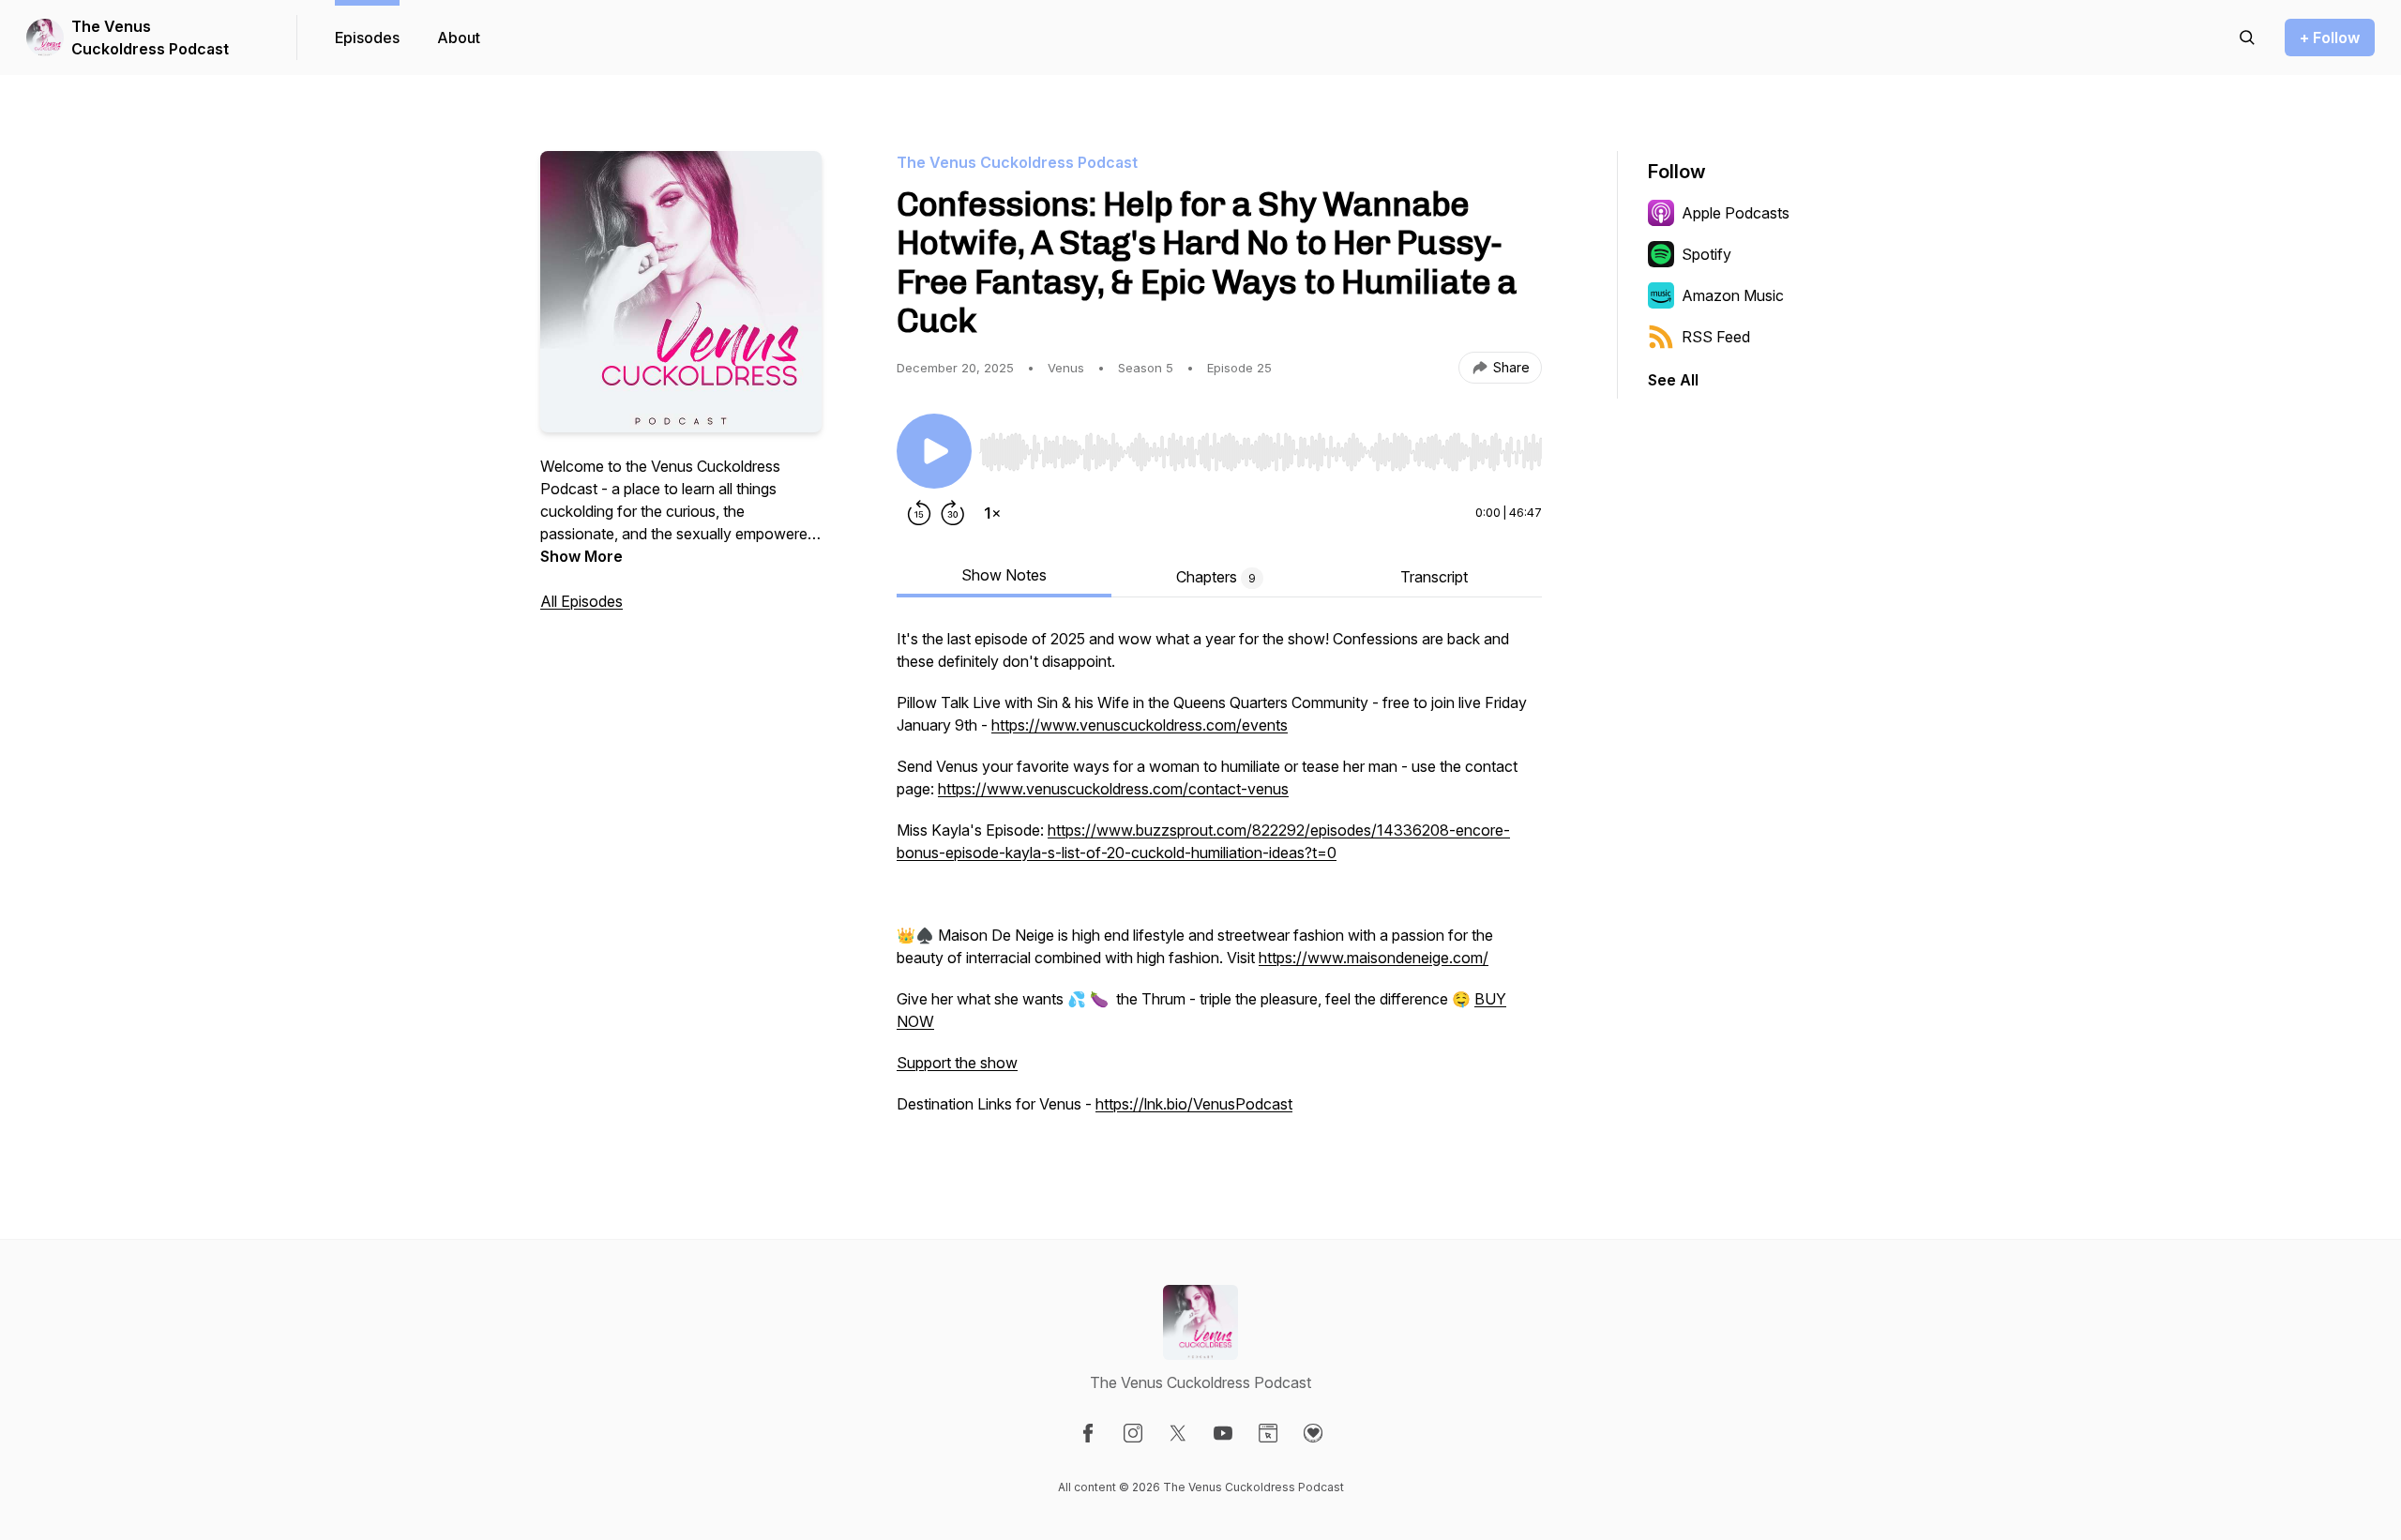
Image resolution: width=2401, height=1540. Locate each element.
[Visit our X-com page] (1178, 1433)
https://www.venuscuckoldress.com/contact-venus (1113, 789)
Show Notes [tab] (1004, 575)
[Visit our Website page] (1268, 1433)
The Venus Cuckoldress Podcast (150, 38)
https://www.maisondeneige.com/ (1374, 958)
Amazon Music (1733, 295)
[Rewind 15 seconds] (919, 513)
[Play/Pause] (934, 451)
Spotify (1706, 254)
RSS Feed (1716, 337)
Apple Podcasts (1736, 213)
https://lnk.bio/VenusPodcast (1194, 1104)
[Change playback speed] (992, 513)
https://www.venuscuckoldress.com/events (1140, 725)
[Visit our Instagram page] (1133, 1433)
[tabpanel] (1219, 881)
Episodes (367, 38)
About (459, 38)
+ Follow (2330, 38)
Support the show (957, 1063)
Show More (581, 556)
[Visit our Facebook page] (1088, 1433)
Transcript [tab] (1434, 577)
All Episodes (581, 601)
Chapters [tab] (1216, 577)
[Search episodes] (2247, 38)
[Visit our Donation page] (1313, 1433)
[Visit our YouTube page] (1223, 1433)
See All (1673, 380)
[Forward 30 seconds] (953, 513)
